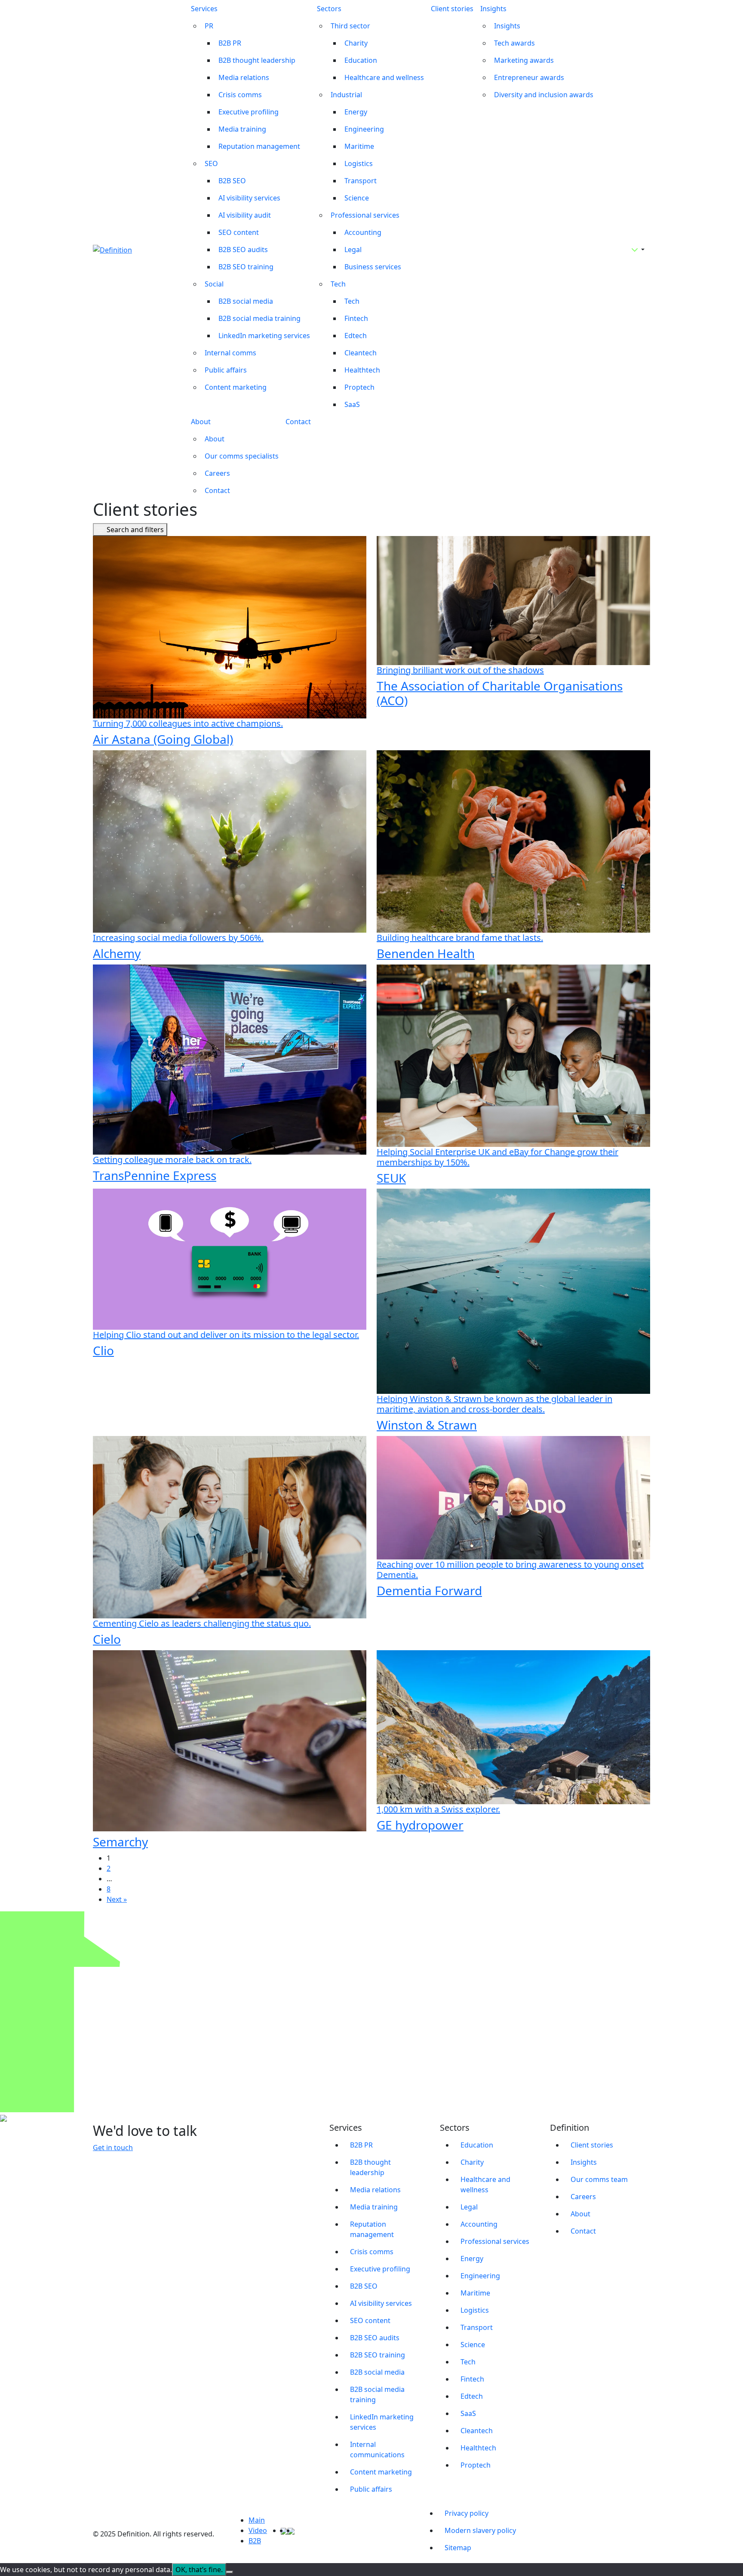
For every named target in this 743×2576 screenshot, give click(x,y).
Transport (361, 181)
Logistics (359, 163)
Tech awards (514, 43)
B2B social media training (259, 318)
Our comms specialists (242, 456)
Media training (242, 129)
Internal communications (377, 2450)
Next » (117, 1899)
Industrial (346, 95)
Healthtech (362, 370)
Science (357, 198)
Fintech (356, 318)
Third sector (350, 26)
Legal (353, 250)
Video (258, 2530)
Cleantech (361, 353)
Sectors (329, 9)
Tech (338, 284)
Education (361, 60)
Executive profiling (249, 112)
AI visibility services (249, 198)
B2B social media (246, 301)
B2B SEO (232, 181)
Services (204, 9)
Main (257, 2520)
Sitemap (458, 2548)
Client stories (452, 9)
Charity (356, 43)
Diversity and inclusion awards (544, 95)
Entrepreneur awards (529, 77)
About (201, 422)
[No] (230, 2572)
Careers (217, 473)
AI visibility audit (245, 215)
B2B (255, 2541)
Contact (217, 490)
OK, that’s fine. (199, 2570)
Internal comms (230, 353)
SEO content (239, 232)
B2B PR (230, 43)
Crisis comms (240, 95)
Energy (356, 112)
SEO (211, 163)
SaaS (352, 404)
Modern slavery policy (480, 2530)
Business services (373, 267)
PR (209, 26)
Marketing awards (524, 60)
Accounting (363, 232)
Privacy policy (467, 2513)
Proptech (359, 387)
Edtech (356, 336)
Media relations (244, 77)
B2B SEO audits (243, 250)
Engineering (364, 129)
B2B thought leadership (257, 60)
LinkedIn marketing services (264, 336)
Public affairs (226, 370)
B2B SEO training (246, 267)
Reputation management (259, 146)
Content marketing (236, 387)
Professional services (365, 215)
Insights (493, 9)
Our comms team (599, 2179)
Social (214, 284)
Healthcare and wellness (384, 77)
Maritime (359, 146)
